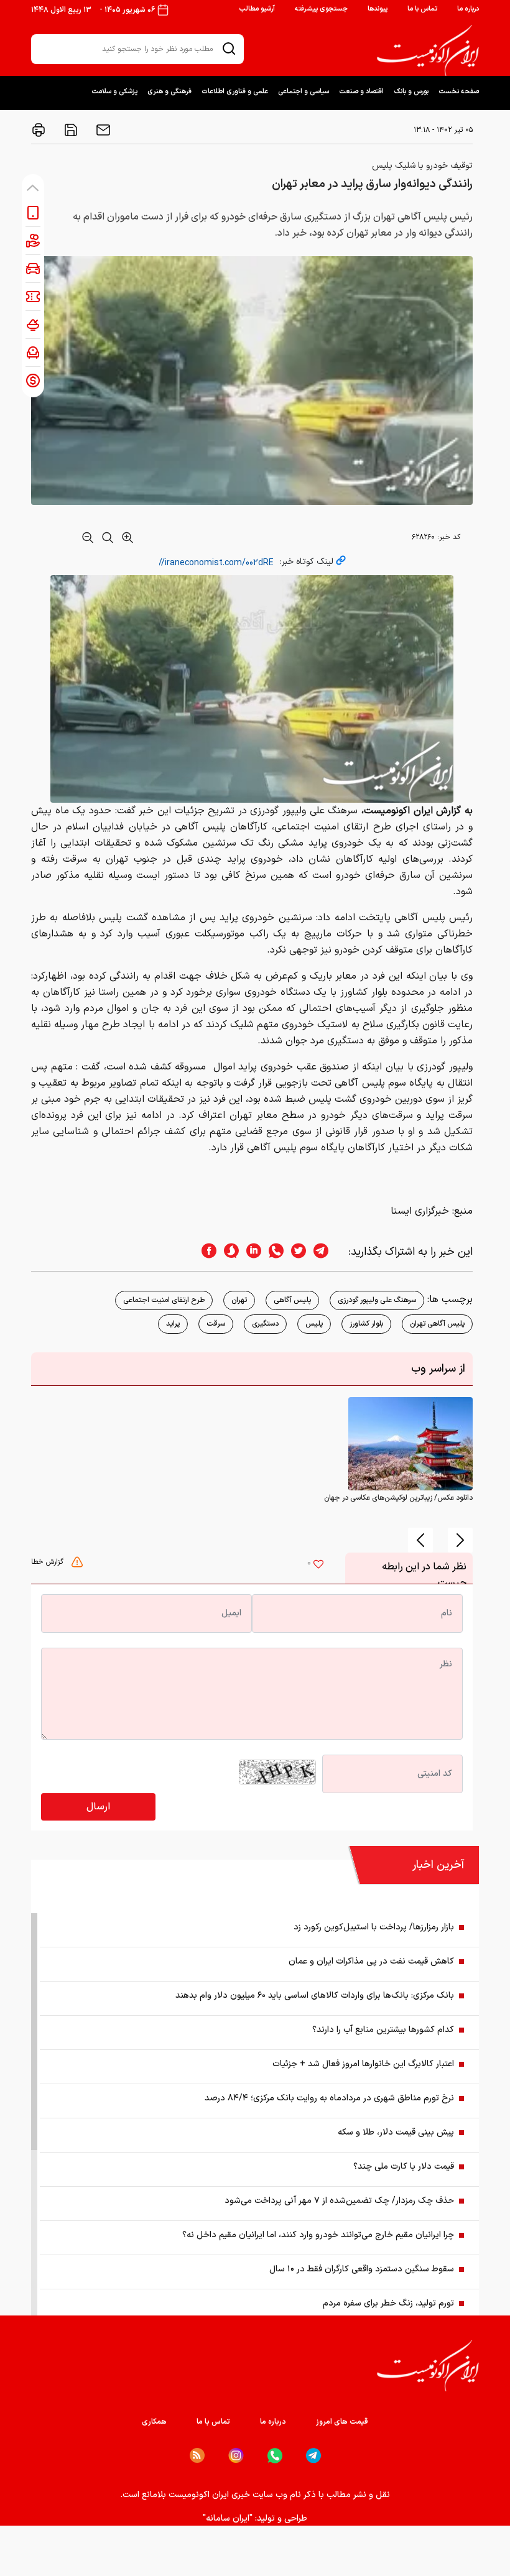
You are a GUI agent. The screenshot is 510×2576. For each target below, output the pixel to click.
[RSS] (197, 2455)
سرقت (216, 1324)
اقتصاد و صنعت (361, 92)
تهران (239, 1300)
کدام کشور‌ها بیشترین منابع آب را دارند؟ (383, 2030)
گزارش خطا (49, 1562)
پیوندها (378, 9)
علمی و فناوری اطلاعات (235, 92)
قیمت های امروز (342, 2422)
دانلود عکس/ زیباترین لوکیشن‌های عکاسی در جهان (398, 1498)
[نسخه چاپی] (39, 130)
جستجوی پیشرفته (321, 9)
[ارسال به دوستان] (102, 130)
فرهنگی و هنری (169, 92)
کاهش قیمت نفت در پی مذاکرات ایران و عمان (371, 1961)
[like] (318, 1566)
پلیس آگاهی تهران (437, 1324)
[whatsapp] (272, 1252)
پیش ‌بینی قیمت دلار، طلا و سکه (396, 2132)
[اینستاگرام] (236, 2456)
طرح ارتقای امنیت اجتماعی (164, 1300)
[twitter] (295, 1252)
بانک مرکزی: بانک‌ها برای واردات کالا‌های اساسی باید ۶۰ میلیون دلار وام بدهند (315, 1996)
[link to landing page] (428, 50)
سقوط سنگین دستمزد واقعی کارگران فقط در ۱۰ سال (362, 2269)
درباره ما (468, 9)
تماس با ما (422, 9)
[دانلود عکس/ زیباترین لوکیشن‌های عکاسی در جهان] (410, 1444)
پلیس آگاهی (292, 1300)
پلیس (314, 1324)
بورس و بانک (411, 92)
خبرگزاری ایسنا (420, 1211)
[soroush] (228, 1252)
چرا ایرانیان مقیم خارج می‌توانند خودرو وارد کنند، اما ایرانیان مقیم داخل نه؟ (318, 2235)
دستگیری (265, 1324)
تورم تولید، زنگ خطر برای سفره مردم (388, 2303)
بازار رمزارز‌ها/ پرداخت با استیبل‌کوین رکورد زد (374, 1927)
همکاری (154, 2422)
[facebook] (205, 1252)
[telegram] (327, 1252)
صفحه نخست (459, 92)
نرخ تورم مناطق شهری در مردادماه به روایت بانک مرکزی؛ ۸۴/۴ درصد (329, 2098)
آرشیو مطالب (257, 9)
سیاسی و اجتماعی (304, 92)
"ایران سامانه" (228, 2518)
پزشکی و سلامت (114, 92)
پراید (173, 1324)
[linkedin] (250, 1252)
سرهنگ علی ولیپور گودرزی (377, 1300)
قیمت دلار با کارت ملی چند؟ (404, 2167)
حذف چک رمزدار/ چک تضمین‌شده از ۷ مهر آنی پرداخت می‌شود (339, 2201)
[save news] (70, 130)
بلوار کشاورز (366, 1324)
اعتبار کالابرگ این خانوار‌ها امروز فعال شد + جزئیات (363, 2064)
